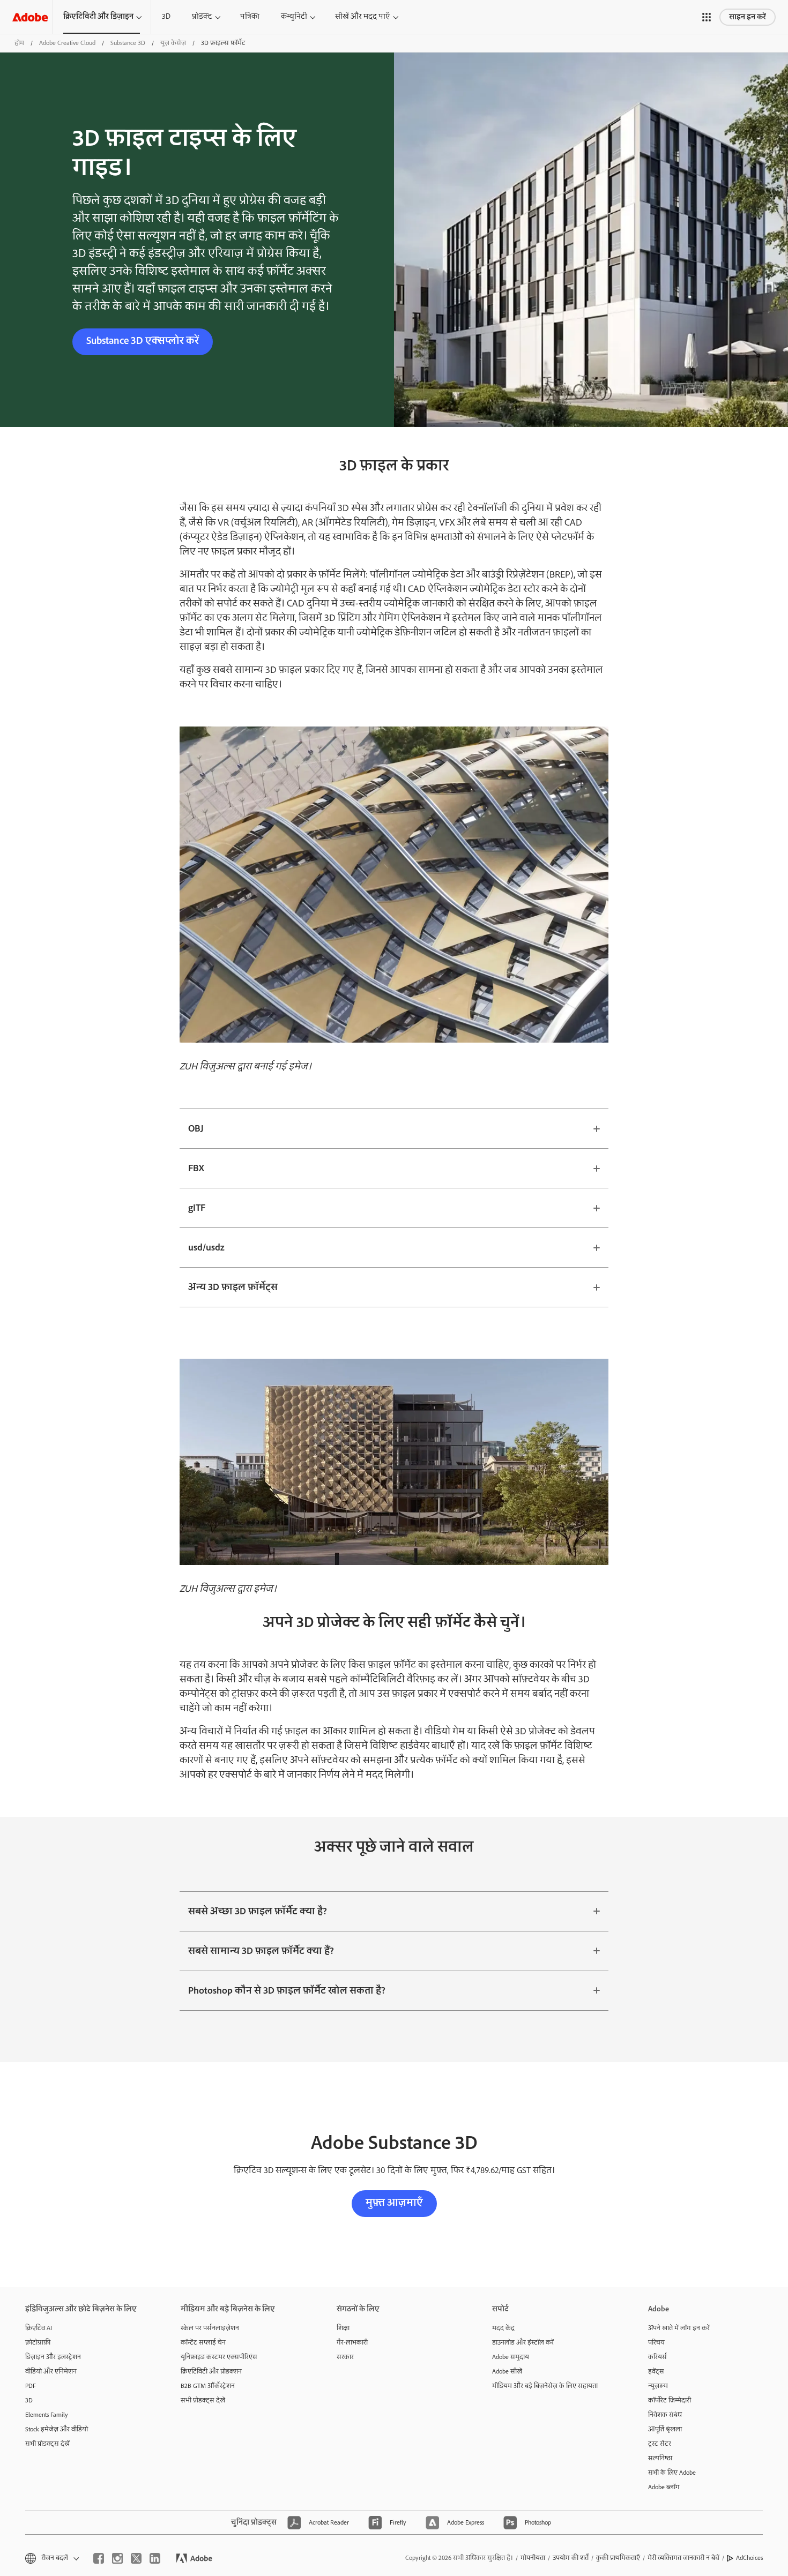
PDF (31, 2386)
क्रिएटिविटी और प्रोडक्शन (211, 2372)
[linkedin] (155, 2558)
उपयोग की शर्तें (571, 2558)
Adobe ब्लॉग (664, 2487)
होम (19, 43)
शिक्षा (343, 2328)
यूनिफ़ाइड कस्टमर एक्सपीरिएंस (219, 2357)
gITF (197, 1208)
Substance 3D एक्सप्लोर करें (143, 341)
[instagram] (117, 2558)
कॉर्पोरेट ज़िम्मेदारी (670, 2401)
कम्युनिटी (294, 17)
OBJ (196, 1129)
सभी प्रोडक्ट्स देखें (47, 2444)
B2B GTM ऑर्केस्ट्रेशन (208, 2386)
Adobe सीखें (507, 2372)
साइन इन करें (748, 17)
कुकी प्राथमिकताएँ (618, 2558)
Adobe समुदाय (511, 2357)
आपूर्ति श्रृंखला (665, 2429)
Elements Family (47, 2415)
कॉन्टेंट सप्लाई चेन (203, 2343)
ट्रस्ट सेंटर (660, 2444)
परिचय (656, 2343)
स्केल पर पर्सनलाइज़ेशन (210, 2328)
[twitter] (136, 2558)
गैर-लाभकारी (352, 2343)
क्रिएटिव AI (39, 2328)
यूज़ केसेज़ (173, 43)
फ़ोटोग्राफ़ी (38, 2343)
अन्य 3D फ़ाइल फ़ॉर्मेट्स (233, 1287)
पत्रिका (250, 17)
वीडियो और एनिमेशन (51, 2372)
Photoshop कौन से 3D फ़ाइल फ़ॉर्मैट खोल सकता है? (287, 1991)
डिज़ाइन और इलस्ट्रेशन (53, 2357)
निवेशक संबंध (665, 2415)
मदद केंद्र (503, 2328)
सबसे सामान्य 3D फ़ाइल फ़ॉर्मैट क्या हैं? (261, 1951)
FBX (196, 1168)
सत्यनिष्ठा (660, 2458)
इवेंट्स (656, 2372)
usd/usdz (206, 1248)
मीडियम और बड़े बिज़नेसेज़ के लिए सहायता (545, 2386)
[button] (707, 17)
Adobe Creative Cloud (67, 43)
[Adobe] (30, 17)
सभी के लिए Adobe (672, 2473)
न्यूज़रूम (658, 2386)
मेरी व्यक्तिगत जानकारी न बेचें (683, 2558)
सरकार (345, 2357)
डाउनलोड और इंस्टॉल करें (523, 2343)
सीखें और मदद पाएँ (363, 17)
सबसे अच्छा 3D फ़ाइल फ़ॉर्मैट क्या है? (258, 1911)
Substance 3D (128, 43)
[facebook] (99, 2558)
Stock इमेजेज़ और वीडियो (57, 2429)
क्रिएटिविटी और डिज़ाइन (98, 17)
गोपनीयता (533, 2558)
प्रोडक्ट (202, 17)
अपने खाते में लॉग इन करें (679, 2328)
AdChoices (749, 2558)
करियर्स (657, 2357)
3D (166, 17)
